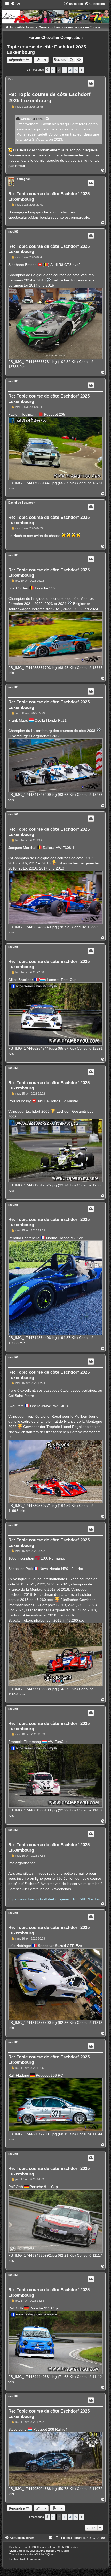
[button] (47, 70)
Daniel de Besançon (22, 503)
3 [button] (64, 70)
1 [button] (53, 70)
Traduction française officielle (27, 2554)
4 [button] (70, 70)
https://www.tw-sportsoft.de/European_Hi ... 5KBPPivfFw (54, 1899)
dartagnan (24, 179)
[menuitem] (16, 4)
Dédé (12, 79)
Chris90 (27, 119)
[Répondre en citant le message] (91, 83)
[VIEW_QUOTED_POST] (47, 119)
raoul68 (13, 231)
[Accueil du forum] (55, 12)
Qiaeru (51, 2554)
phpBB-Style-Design (58, 2551)
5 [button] (76, 70)
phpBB (32, 2547)
